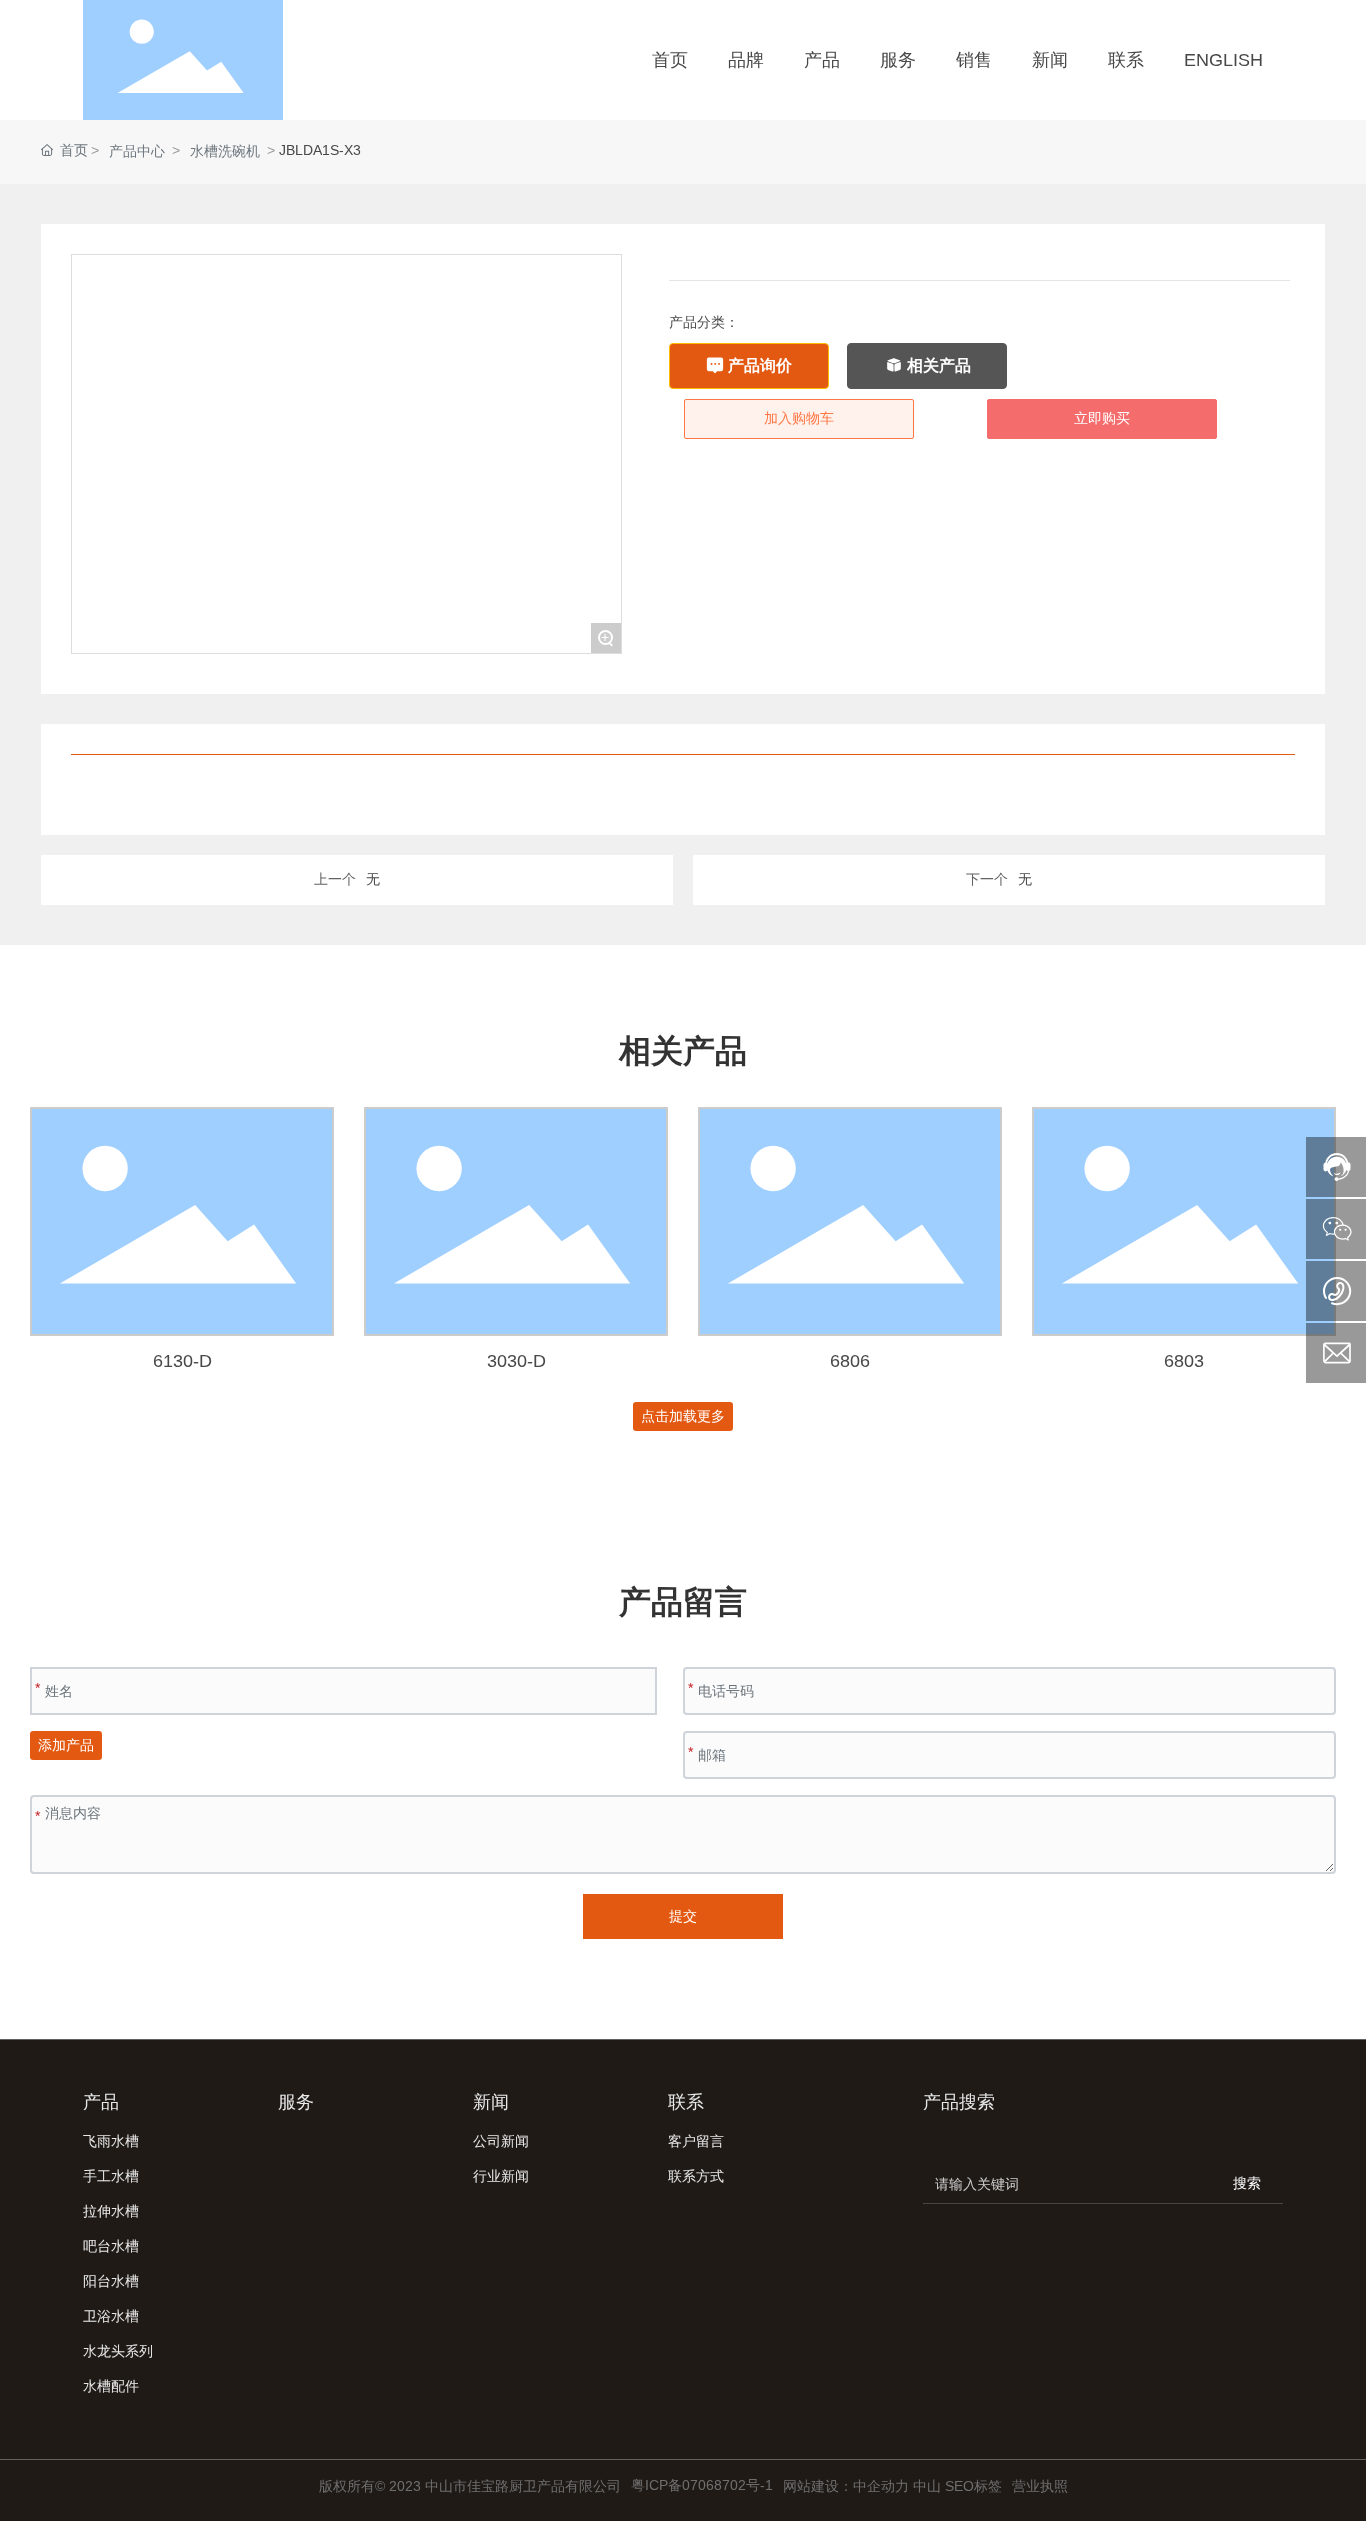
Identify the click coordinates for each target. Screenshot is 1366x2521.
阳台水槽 (111, 2281)
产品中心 (137, 151)
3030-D (516, 1361)
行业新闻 (501, 2176)
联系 (686, 2102)
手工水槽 (111, 2176)
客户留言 (696, 2141)
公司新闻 (501, 2141)
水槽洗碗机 (225, 151)
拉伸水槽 (111, 2211)
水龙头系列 (118, 2351)
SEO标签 (973, 2486)
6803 (1184, 1361)
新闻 (491, 2102)
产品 (101, 2102)
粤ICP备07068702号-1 (702, 2485)
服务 (296, 2102)
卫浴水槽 (111, 2316)
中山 (927, 2486)
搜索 (1247, 2183)
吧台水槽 (111, 2246)
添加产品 (66, 1745)
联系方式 (696, 2176)
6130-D (182, 1361)
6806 (850, 1361)
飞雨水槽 (111, 2141)
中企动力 (881, 2486)
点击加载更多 (683, 1416)
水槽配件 (111, 2386)
